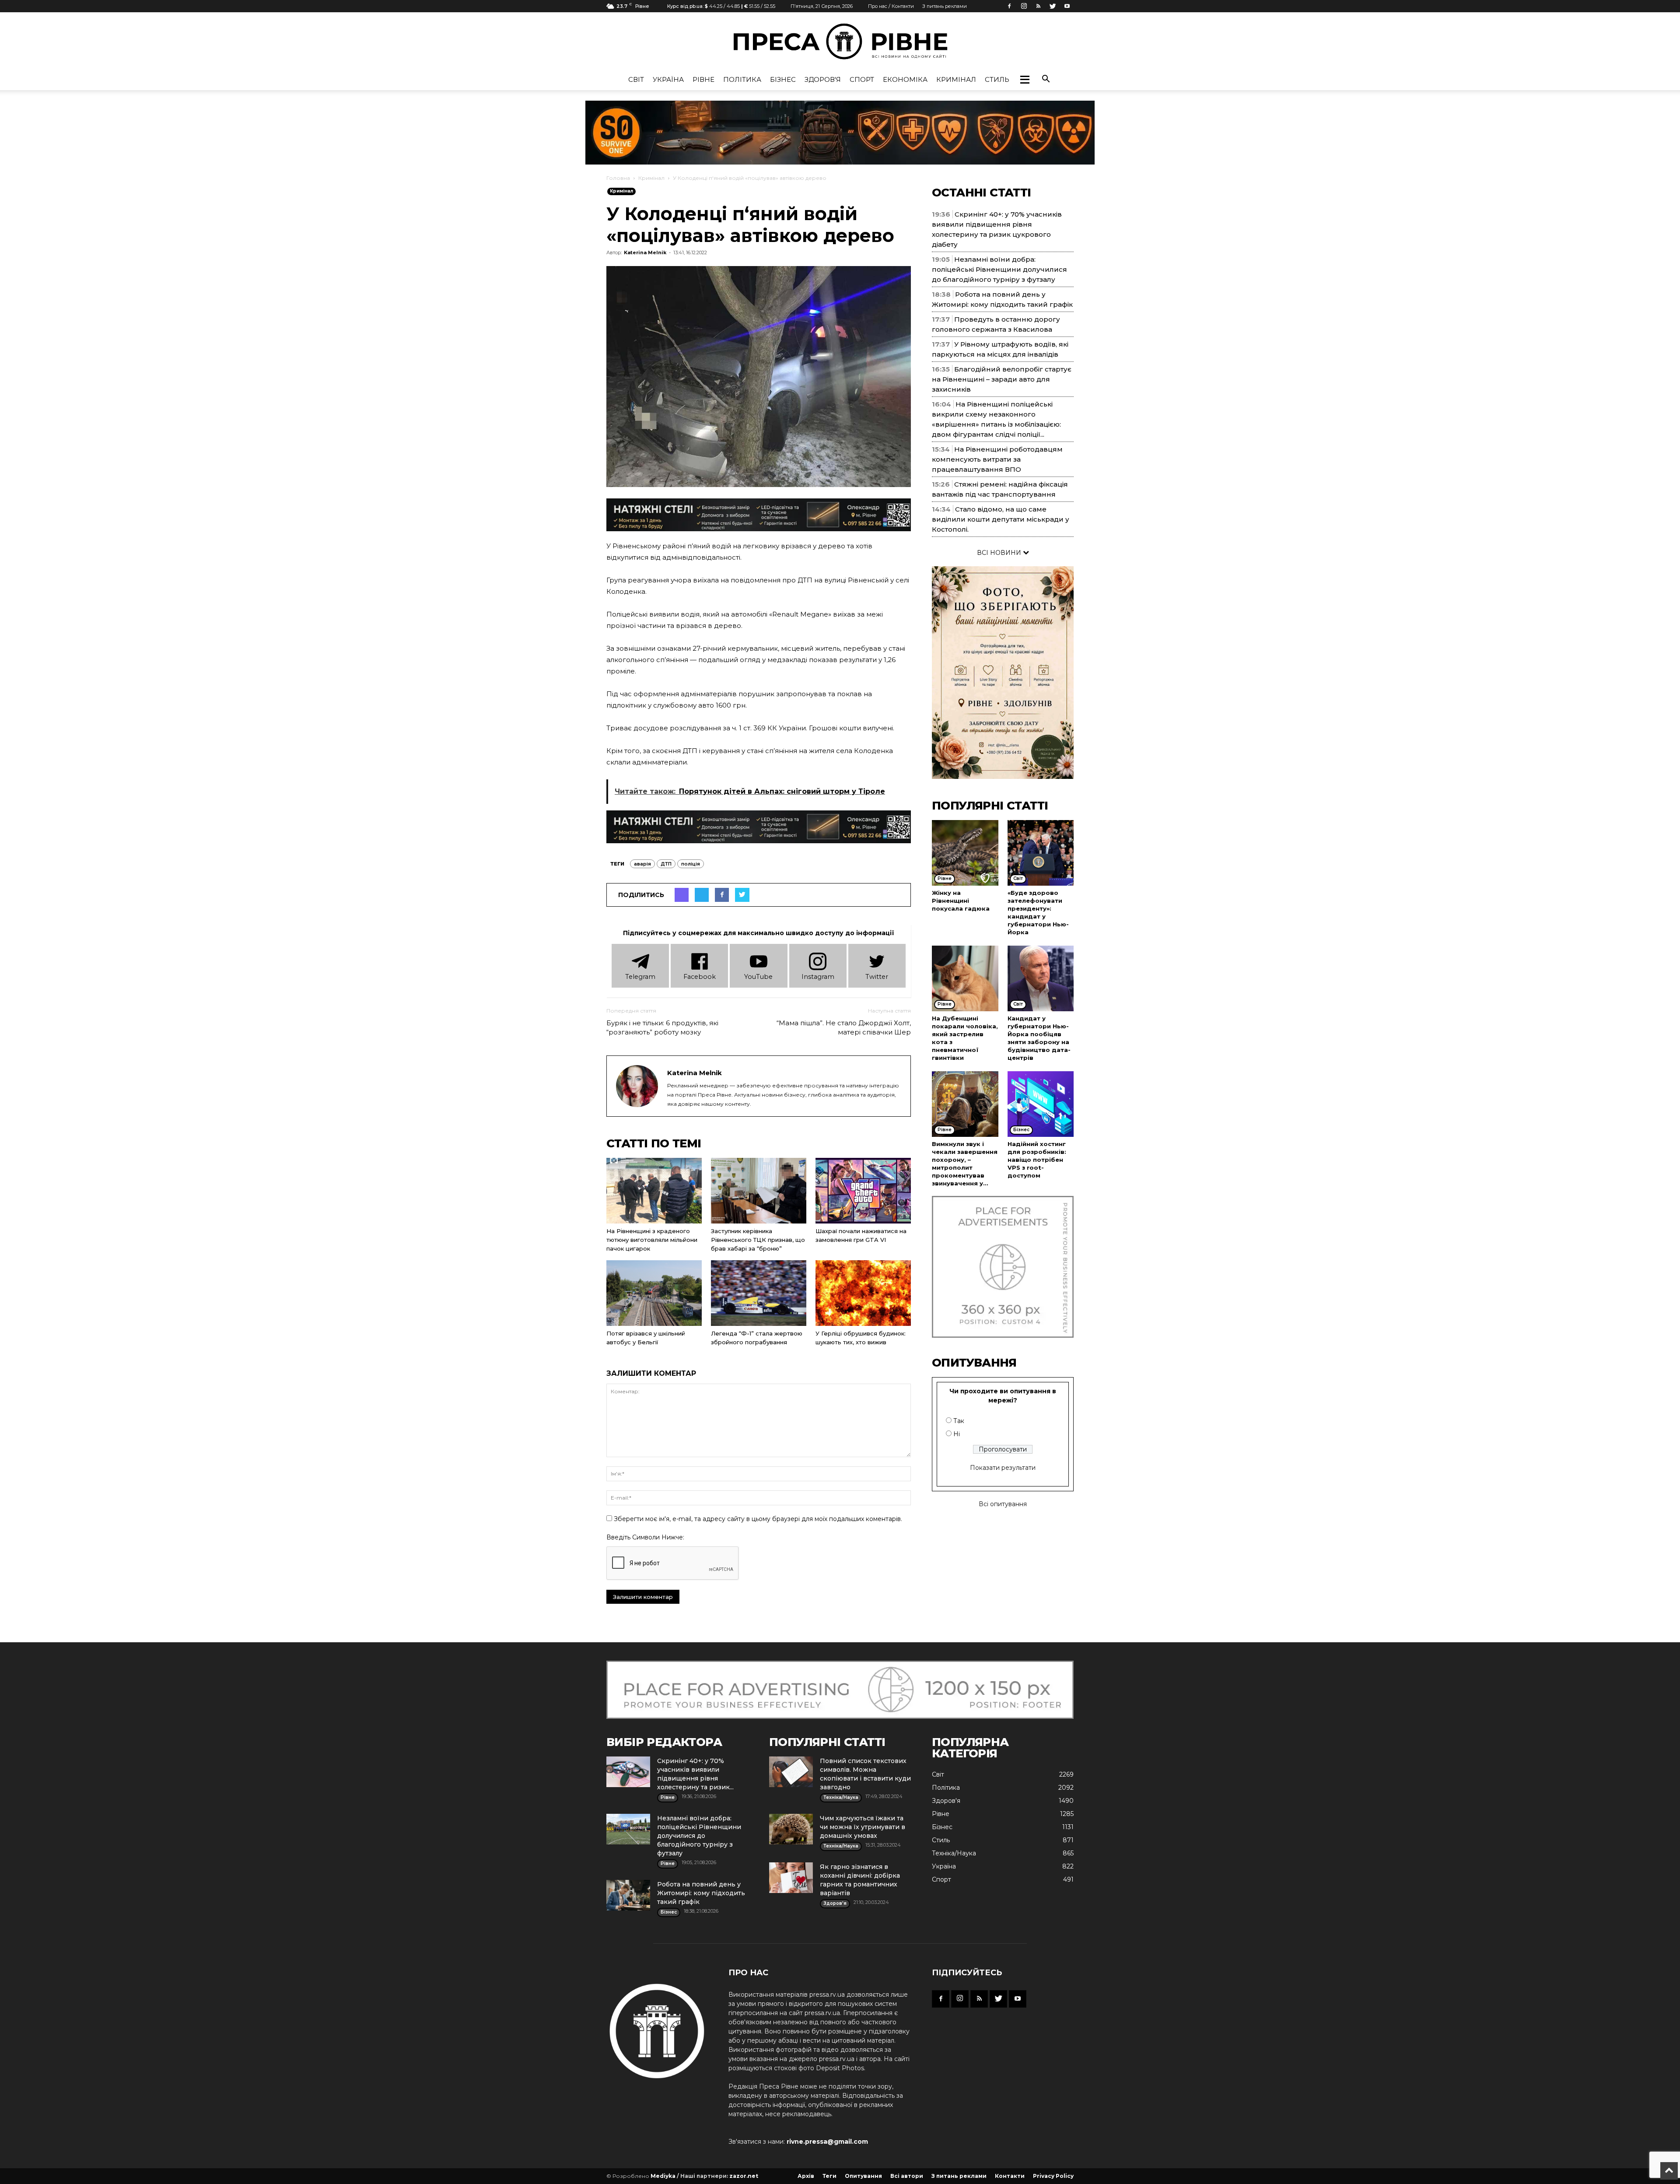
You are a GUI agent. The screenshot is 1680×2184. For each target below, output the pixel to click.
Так (959, 1421)
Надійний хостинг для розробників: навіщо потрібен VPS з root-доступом (1037, 1160)
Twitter (877, 977)
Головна (618, 178)
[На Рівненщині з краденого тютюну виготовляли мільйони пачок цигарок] (654, 1191)
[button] (1025, 80)
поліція (691, 864)
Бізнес (783, 79)
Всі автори (907, 2176)
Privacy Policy (1053, 2176)
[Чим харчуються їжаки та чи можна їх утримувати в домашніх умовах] (791, 1829)
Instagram (818, 977)
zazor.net (744, 2176)
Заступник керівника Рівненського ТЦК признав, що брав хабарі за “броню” (758, 1240)
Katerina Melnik (645, 252)
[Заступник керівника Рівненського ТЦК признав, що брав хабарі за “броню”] (759, 1191)
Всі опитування (1003, 1504)
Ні (957, 1434)
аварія (642, 864)
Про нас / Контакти (891, 6)
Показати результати (1003, 1468)
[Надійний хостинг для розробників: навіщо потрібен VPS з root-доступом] (1041, 1104)
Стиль (997, 79)
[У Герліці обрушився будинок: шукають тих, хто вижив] (863, 1293)
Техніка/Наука (954, 1853)
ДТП (666, 864)
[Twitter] (1053, 6)
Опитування (863, 2176)
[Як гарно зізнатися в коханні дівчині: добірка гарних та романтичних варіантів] (791, 1878)
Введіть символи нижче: (645, 1537)
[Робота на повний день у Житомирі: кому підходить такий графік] (628, 1895)
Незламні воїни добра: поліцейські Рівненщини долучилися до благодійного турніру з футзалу (999, 269)
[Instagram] (1024, 6)
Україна (668, 79)
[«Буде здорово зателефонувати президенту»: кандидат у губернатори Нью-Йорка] (1041, 853)
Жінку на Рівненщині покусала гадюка (961, 901)
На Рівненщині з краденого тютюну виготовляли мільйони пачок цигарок (652, 1240)
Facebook (700, 977)
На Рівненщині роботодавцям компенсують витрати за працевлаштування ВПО (997, 459)
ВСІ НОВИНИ (1000, 553)
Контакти (1010, 2176)
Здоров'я (823, 79)
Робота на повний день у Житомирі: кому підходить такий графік (701, 1893)
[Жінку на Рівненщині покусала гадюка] (965, 853)
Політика (742, 79)
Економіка (905, 79)
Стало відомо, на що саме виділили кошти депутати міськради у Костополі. (1001, 519)
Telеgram (640, 977)
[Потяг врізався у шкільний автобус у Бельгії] (654, 1293)
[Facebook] (1009, 6)
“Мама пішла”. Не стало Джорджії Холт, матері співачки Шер (844, 1027)
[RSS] (1038, 6)
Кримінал (956, 79)
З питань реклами (945, 6)
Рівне (703, 79)
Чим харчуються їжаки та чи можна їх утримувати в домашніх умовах (863, 1827)
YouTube (758, 977)
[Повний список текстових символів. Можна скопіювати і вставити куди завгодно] (791, 1772)
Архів (806, 2176)
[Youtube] (1067, 6)
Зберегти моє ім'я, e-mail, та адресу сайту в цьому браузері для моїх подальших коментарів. (758, 1519)
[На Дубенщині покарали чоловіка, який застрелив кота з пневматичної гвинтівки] (965, 978)
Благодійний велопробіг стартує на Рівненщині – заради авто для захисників (1002, 379)
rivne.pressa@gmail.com (827, 2142)
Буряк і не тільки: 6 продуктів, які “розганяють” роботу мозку (662, 1027)
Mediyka (663, 2176)
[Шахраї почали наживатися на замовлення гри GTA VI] (863, 1191)
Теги (829, 2176)
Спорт (862, 79)
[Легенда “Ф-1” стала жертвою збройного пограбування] (759, 1293)
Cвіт (636, 79)
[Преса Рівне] (840, 41)
